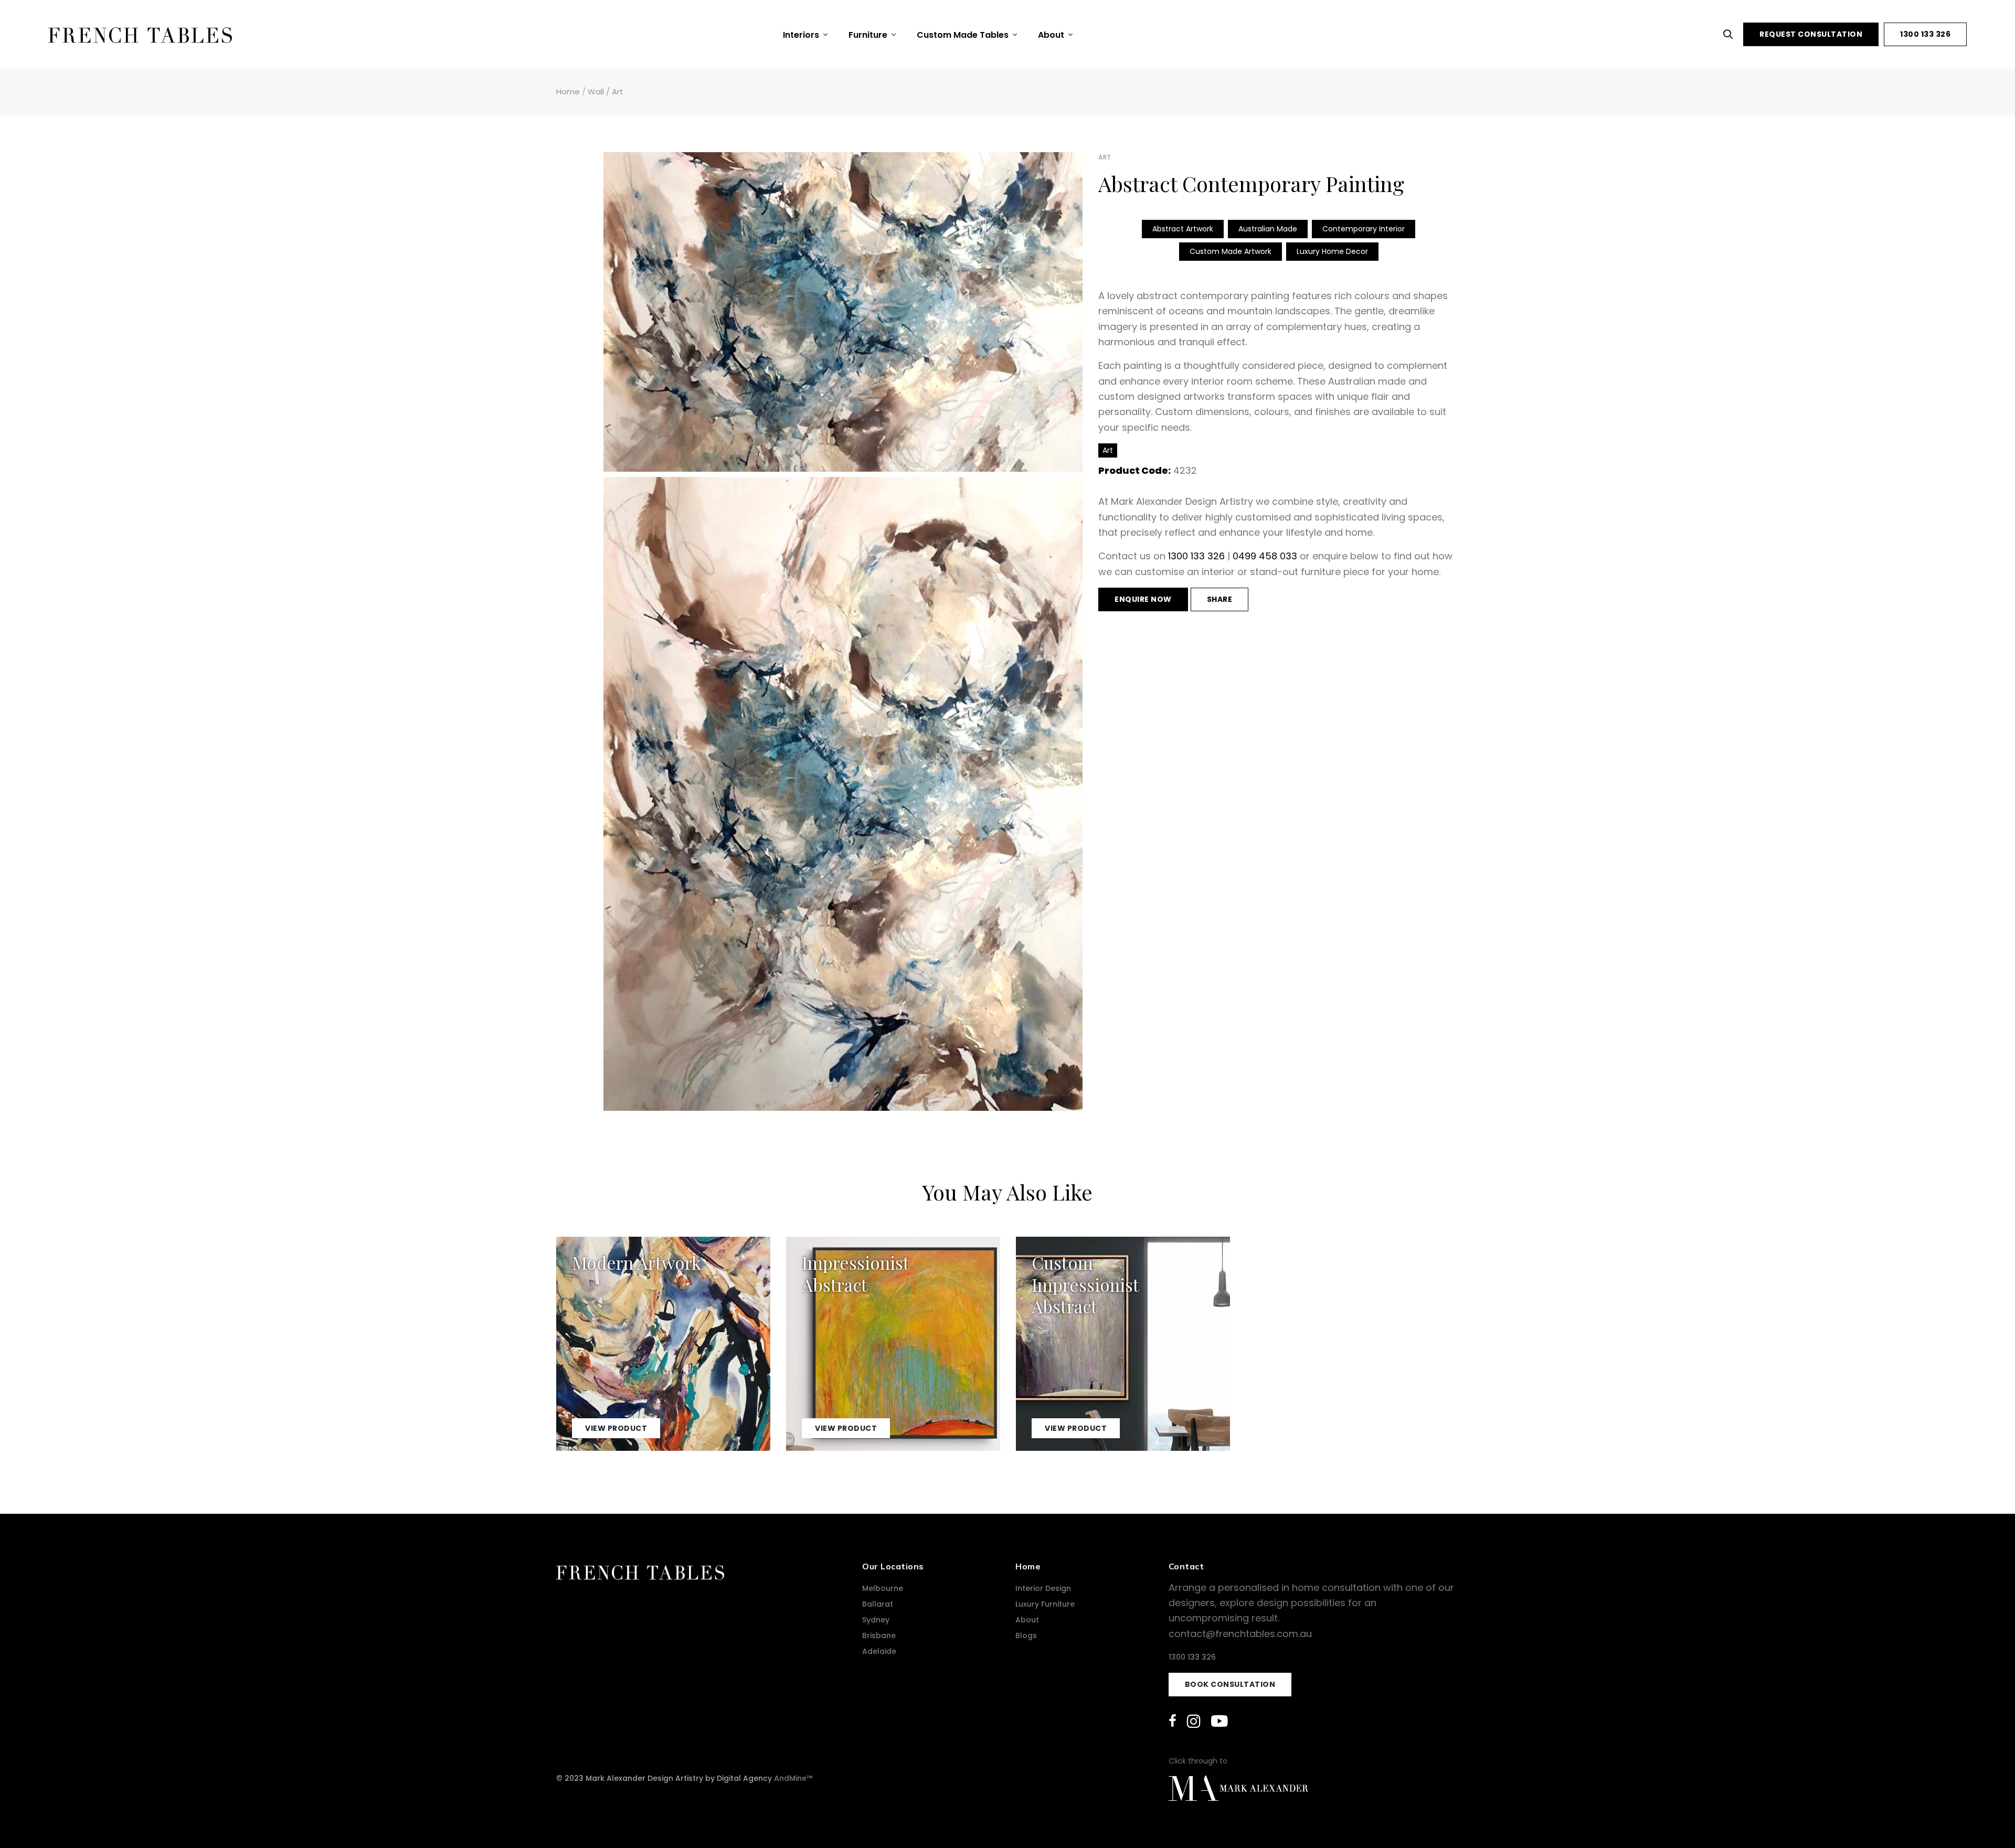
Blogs (1026, 1635)
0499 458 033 (1265, 556)
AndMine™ (793, 1778)
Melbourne (883, 1588)
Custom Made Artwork (1231, 251)
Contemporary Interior (1364, 229)
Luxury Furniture (1045, 1604)
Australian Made (1268, 229)
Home (568, 92)
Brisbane (879, 1635)
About (1052, 35)
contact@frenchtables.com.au (1240, 1634)
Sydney (876, 1620)
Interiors (802, 35)
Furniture (869, 35)
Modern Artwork (637, 1262)
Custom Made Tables (964, 35)
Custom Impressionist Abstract (1085, 1284)
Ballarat (878, 1604)
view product (616, 1428)
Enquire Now (1143, 599)
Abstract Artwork (1183, 229)
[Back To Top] (1986, 1819)
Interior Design (1043, 1588)
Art (618, 92)
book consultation (1230, 1684)
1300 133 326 (1925, 34)
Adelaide (879, 1651)
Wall (596, 92)
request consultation (1811, 34)
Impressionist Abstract (855, 1273)
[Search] (1731, 34)
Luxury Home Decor (1332, 251)
